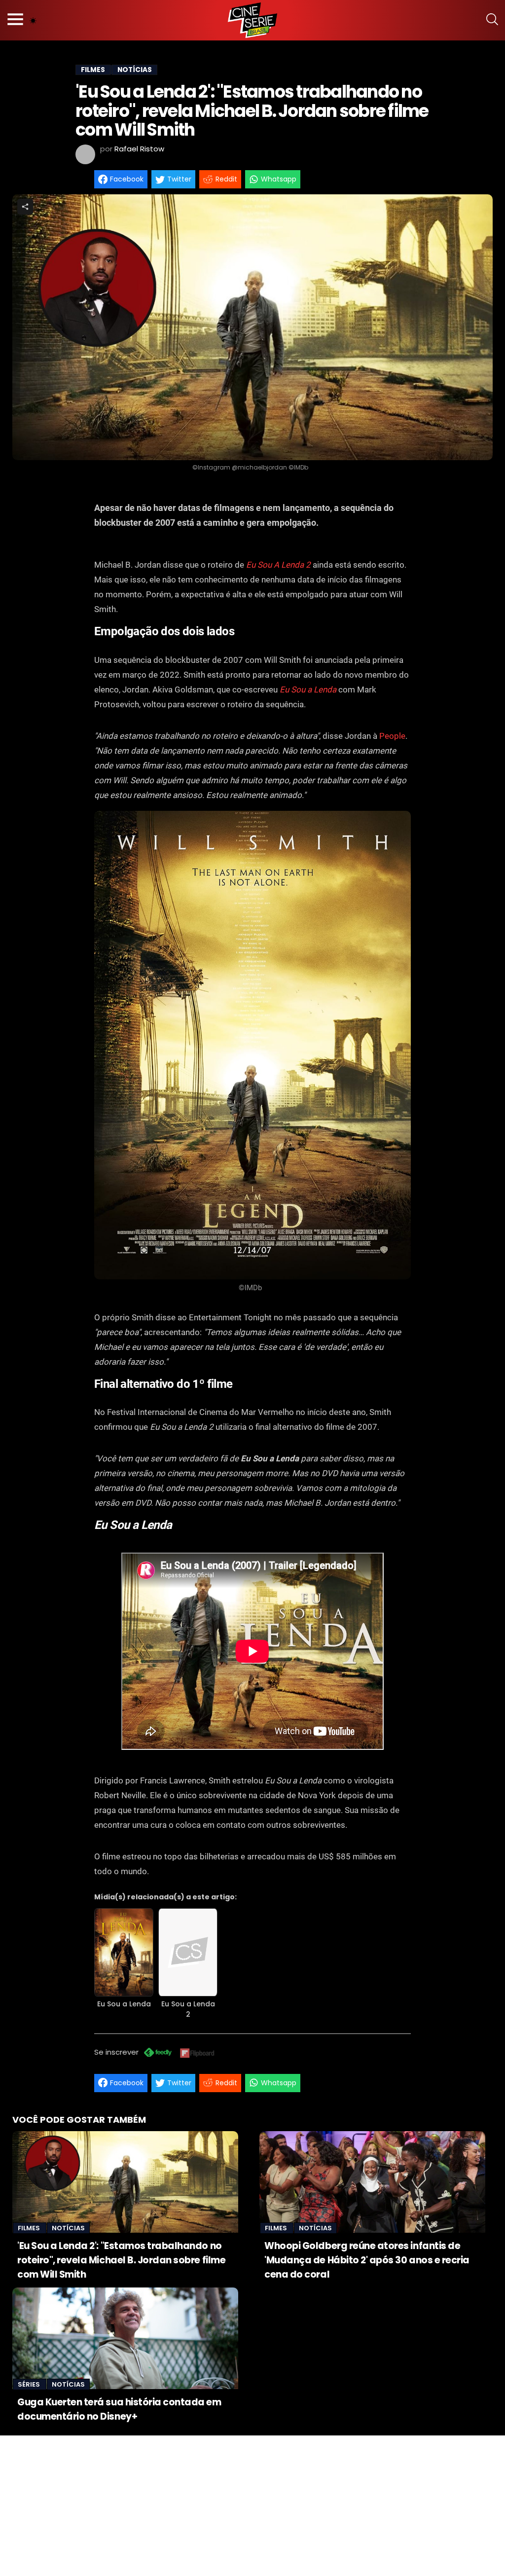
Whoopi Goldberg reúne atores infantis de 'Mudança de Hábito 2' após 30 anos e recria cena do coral (367, 2260)
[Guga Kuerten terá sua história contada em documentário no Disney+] (125, 2338)
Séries (30, 2384)
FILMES (93, 70)
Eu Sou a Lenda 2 (188, 2009)
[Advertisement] (252, 2504)
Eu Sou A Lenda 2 (278, 565)
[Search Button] (492, 20)
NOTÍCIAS (135, 70)
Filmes (30, 2228)
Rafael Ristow (139, 149)
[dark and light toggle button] (33, 20)
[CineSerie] (252, 20)
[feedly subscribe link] (158, 2053)
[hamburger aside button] (15, 20)
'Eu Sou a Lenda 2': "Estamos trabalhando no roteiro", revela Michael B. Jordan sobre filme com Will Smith (121, 2260)
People (392, 736)
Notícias (68, 2228)
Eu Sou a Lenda (308, 689)
